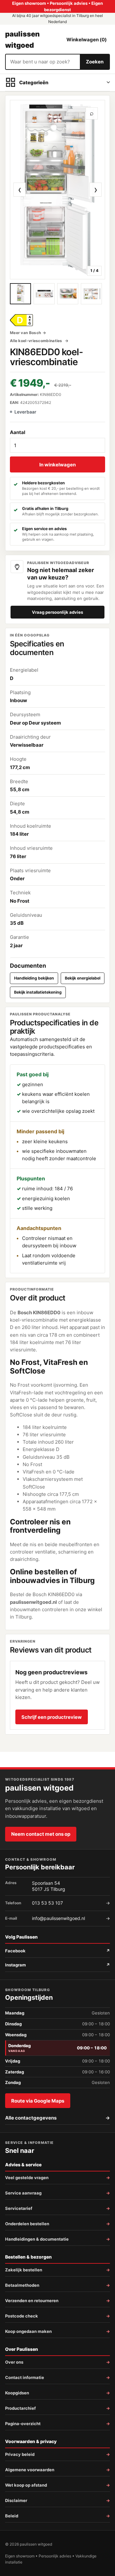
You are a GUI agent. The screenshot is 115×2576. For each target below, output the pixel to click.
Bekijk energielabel (83, 978)
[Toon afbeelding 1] (20, 294)
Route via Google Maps (38, 2101)
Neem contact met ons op (41, 1834)
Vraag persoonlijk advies (57, 612)
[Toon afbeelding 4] (91, 294)
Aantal (18, 432)
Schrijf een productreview (52, 1717)
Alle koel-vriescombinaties (37, 341)
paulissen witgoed (22, 39)
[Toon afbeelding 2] (44, 294)
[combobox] (43, 62)
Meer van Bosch (25, 333)
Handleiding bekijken (34, 978)
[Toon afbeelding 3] (68, 294)
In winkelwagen (57, 465)
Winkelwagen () (87, 40)
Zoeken (95, 62)
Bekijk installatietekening (38, 992)
